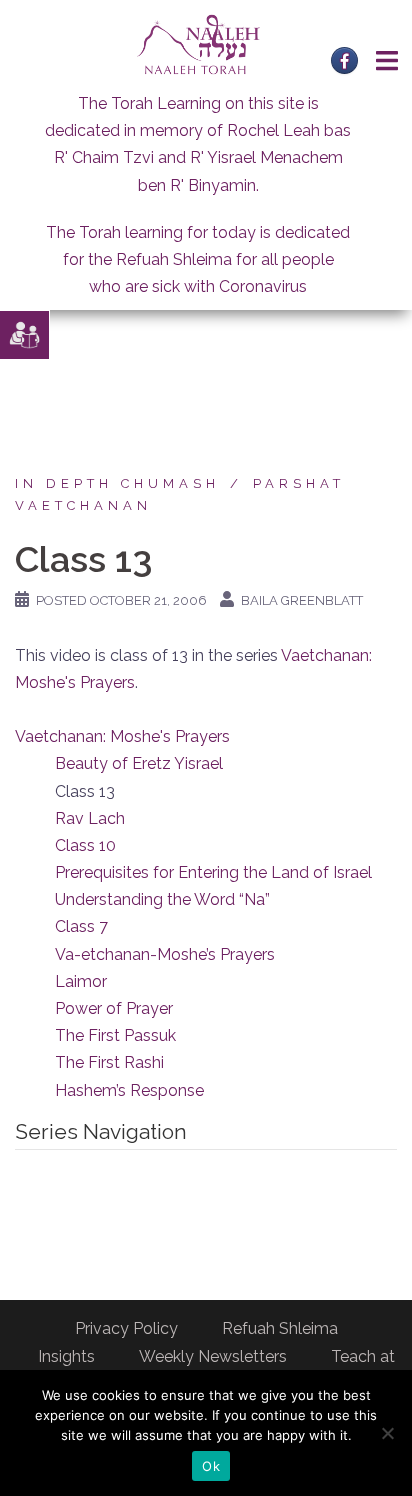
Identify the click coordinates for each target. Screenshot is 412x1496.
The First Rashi (109, 1062)
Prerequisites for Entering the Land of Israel (213, 872)
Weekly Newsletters (213, 1356)
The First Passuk (115, 1035)
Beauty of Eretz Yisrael (139, 763)
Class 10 (85, 845)
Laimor (81, 981)
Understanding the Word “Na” (162, 899)
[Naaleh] (198, 43)
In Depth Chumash (117, 483)
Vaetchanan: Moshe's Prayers (122, 736)
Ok (211, 1466)
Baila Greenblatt (302, 600)
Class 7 (81, 926)
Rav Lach (90, 818)
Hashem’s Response (129, 1090)
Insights (66, 1356)
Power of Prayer (114, 1008)
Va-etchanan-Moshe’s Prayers (165, 954)
